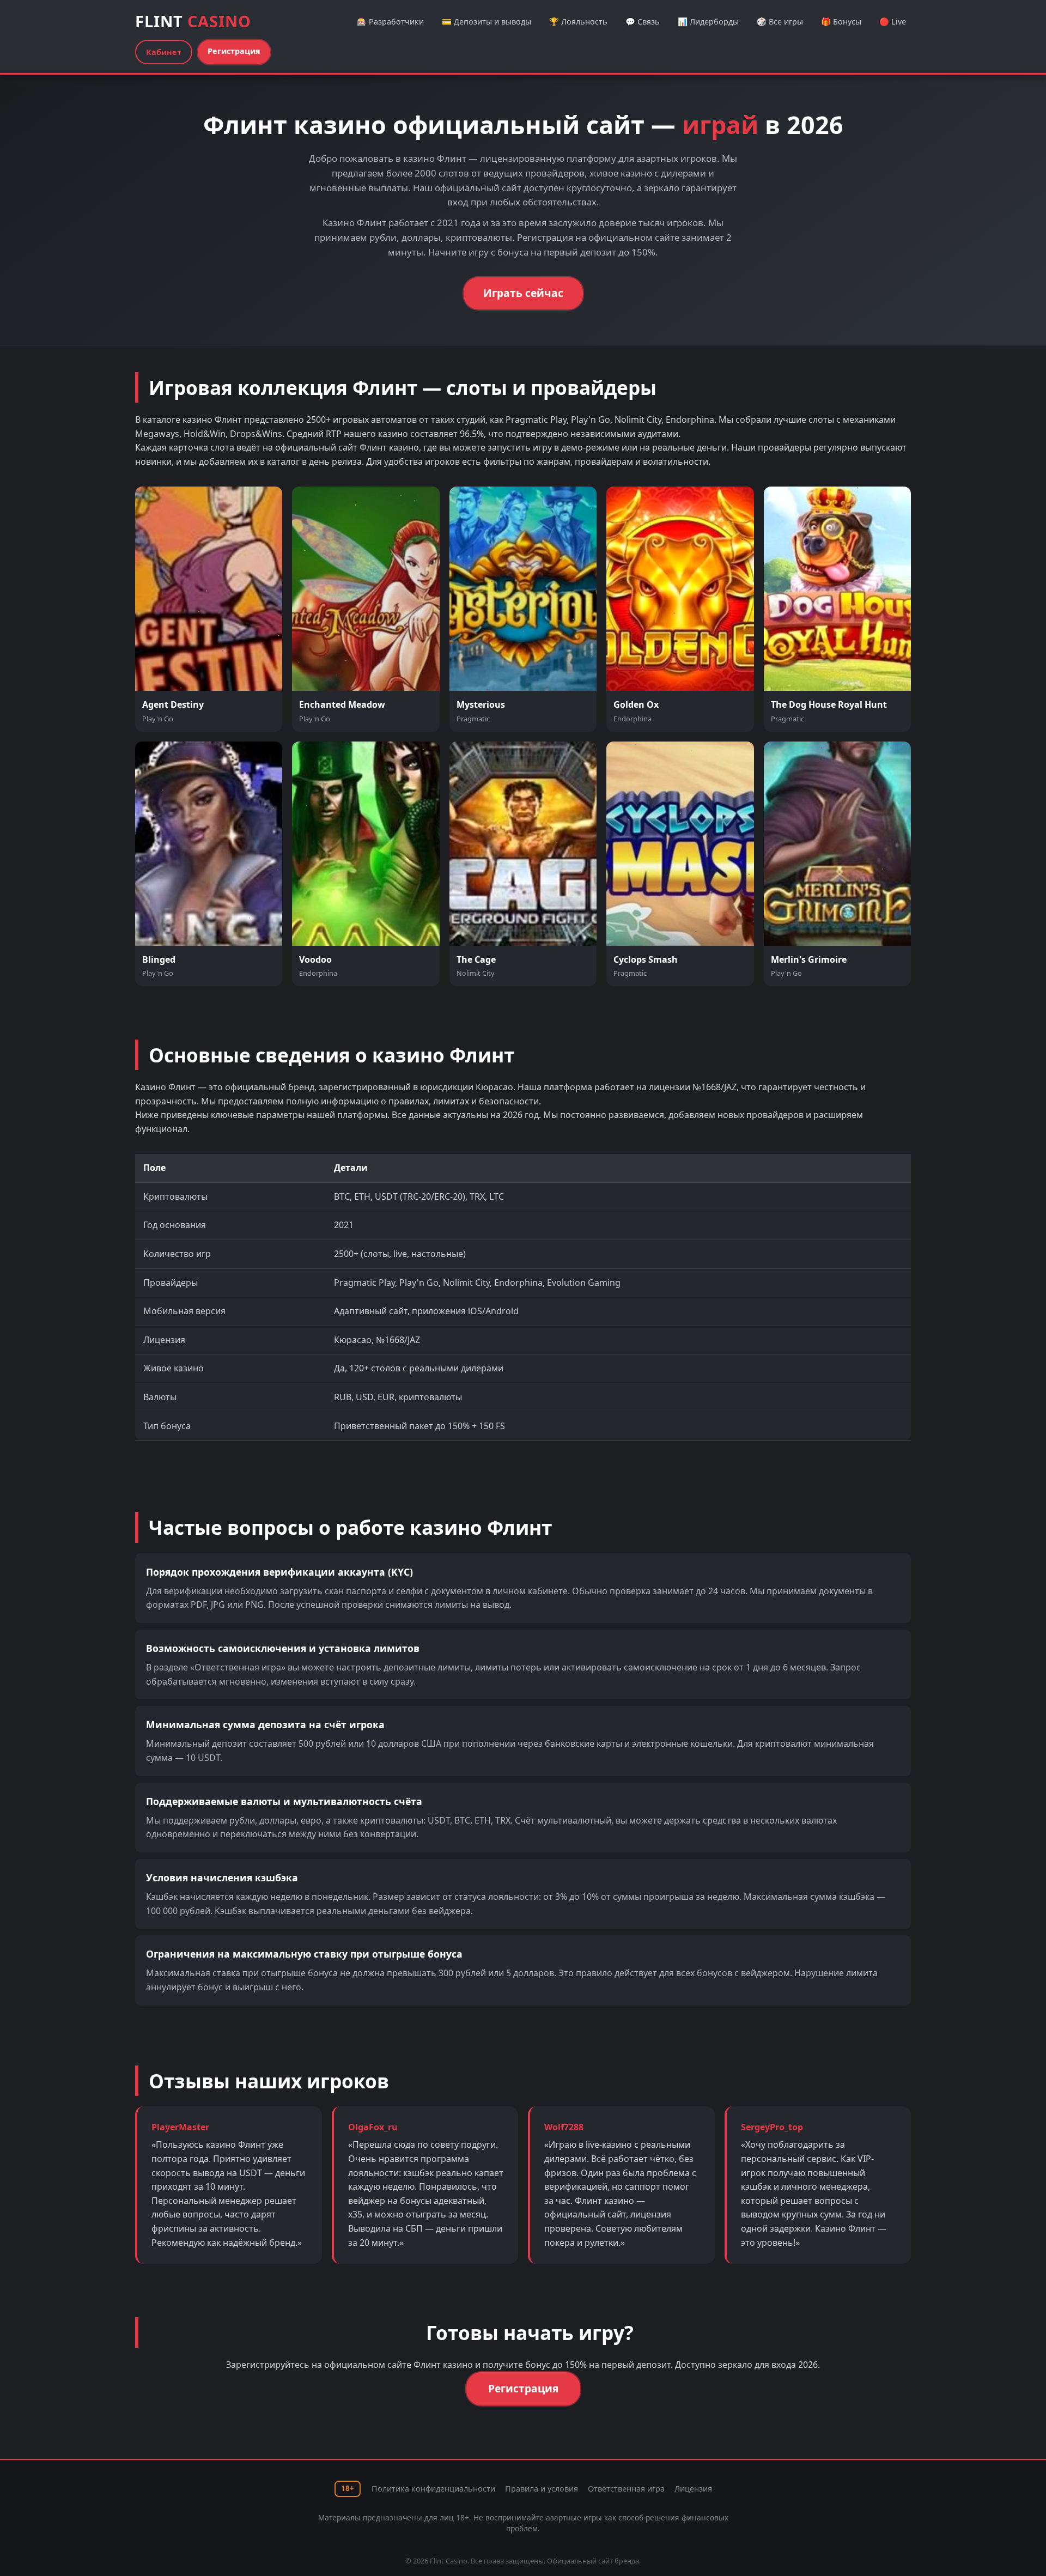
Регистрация (234, 51)
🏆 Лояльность (578, 22)
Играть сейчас (523, 293)
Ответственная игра (626, 2489)
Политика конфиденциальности (433, 2489)
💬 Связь (643, 22)
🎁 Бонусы (841, 22)
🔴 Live (893, 22)
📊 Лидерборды (708, 22)
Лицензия (693, 2489)
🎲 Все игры (780, 22)
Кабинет (164, 52)
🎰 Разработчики (390, 22)
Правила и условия (542, 2489)
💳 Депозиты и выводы (486, 22)
